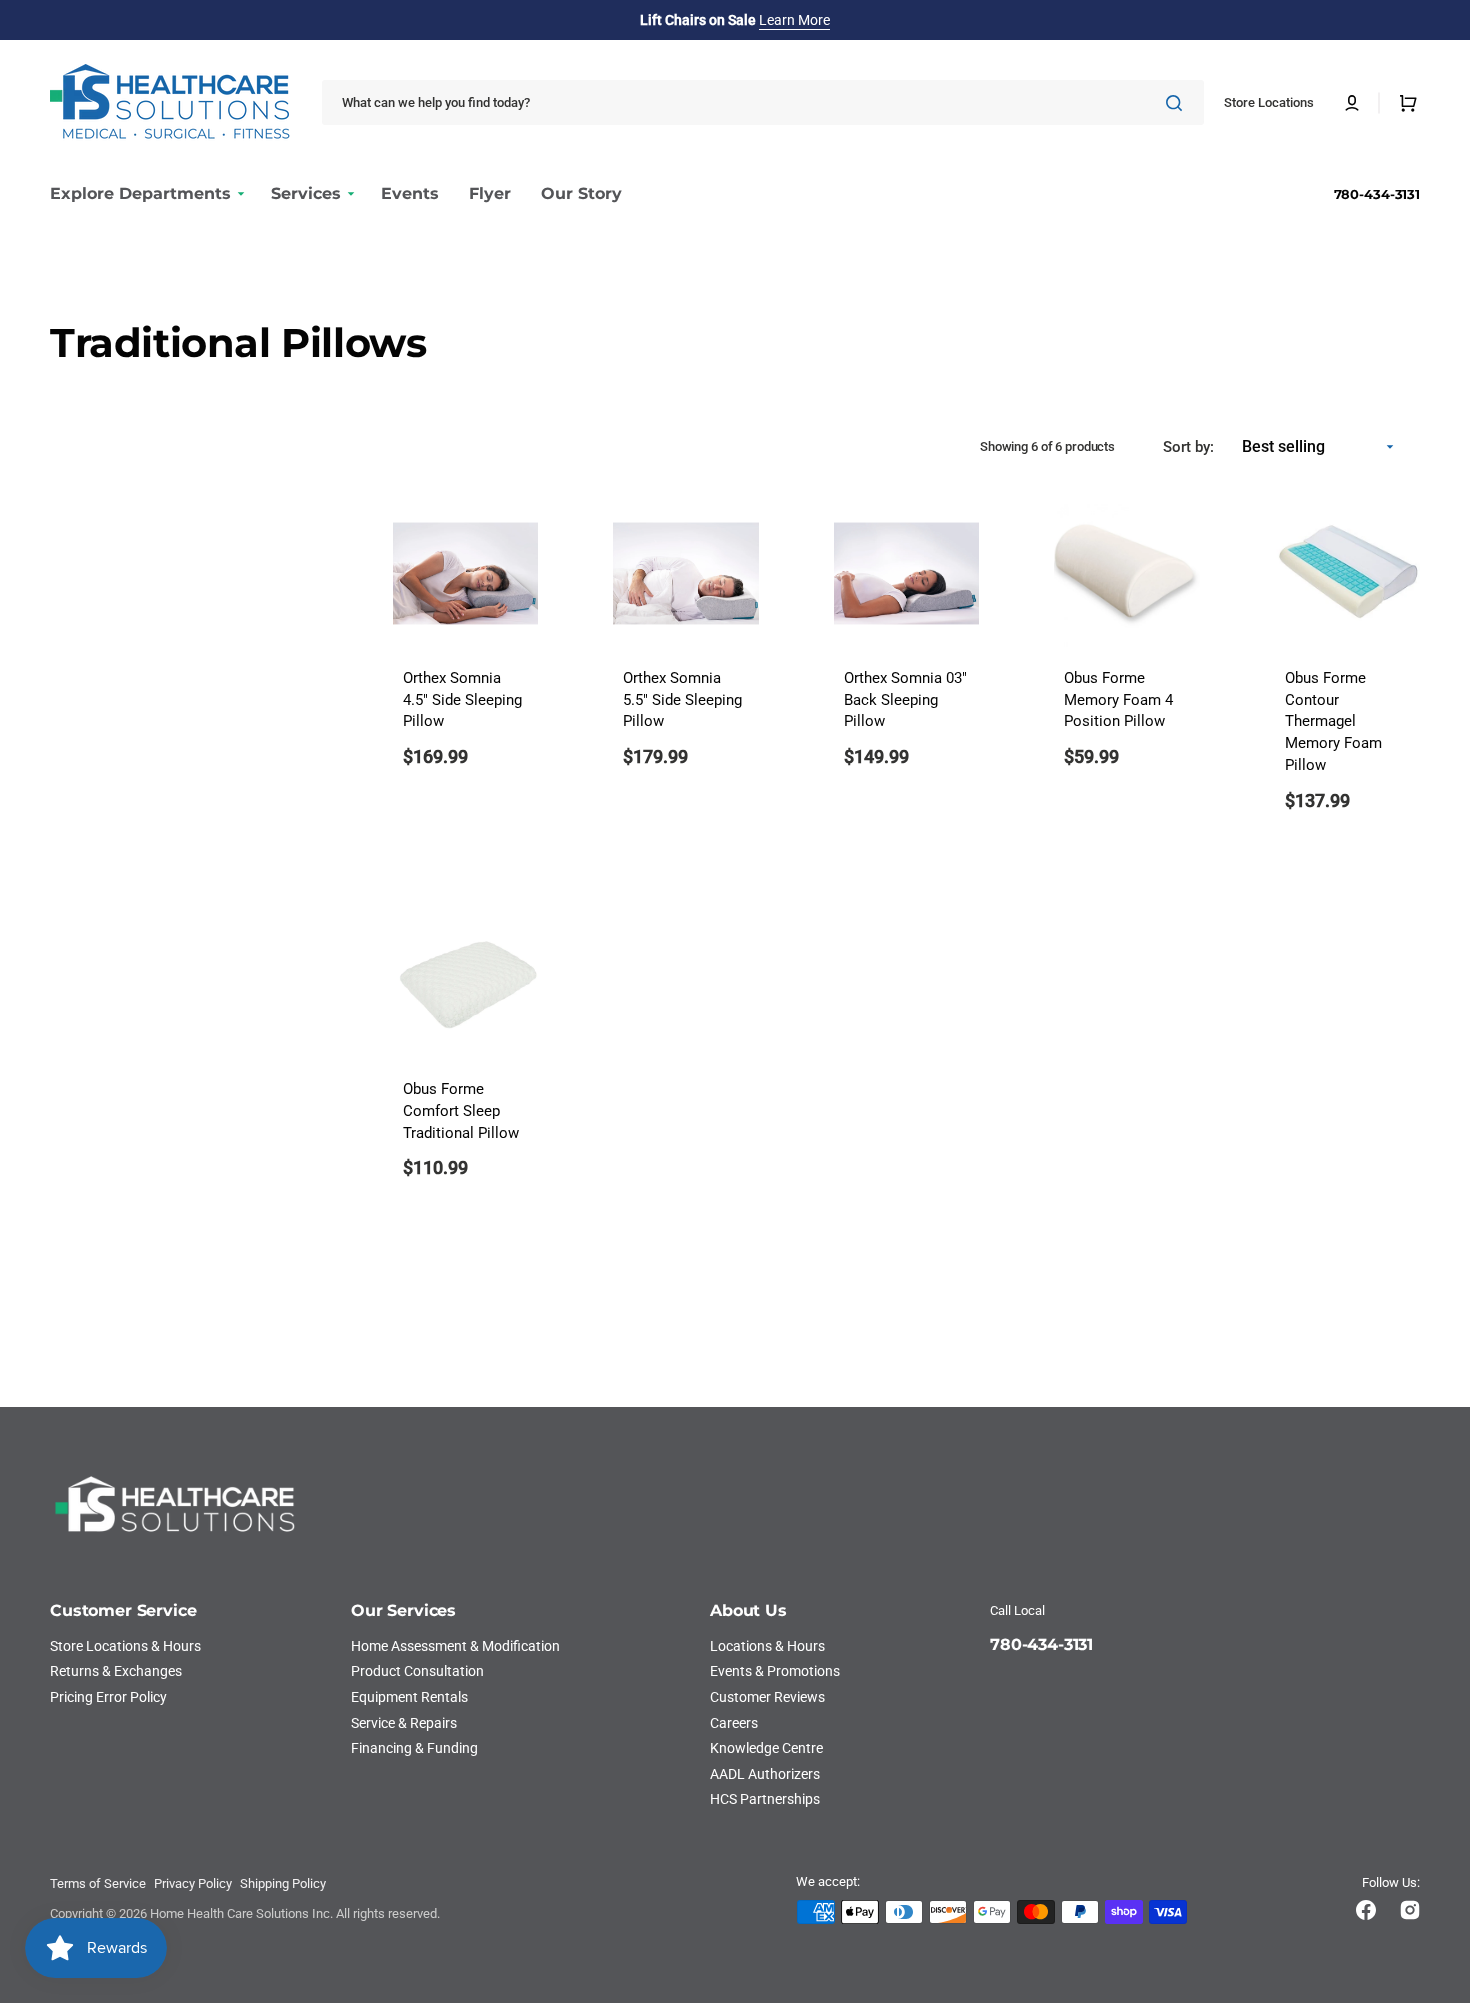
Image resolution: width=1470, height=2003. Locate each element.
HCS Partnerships (765, 1799)
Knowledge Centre (766, 1748)
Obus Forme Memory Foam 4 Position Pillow (1118, 700)
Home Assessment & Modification (455, 1646)
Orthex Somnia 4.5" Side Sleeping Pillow (462, 700)
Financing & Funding (414, 1748)
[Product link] (465, 1059)
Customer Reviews (767, 1697)
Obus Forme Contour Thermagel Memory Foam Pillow (1333, 722)
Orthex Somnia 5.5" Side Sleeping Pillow (682, 700)
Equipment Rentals (409, 1697)
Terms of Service (98, 1883)
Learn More (794, 20)
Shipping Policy (283, 1883)
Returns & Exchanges (116, 1671)
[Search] (1178, 103)
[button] (1352, 103)
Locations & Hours (767, 1646)
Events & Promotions (775, 1671)
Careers (734, 1723)
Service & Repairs (404, 1723)
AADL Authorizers (765, 1774)
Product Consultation (417, 1671)
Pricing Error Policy (108, 1697)
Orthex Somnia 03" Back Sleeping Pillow (905, 700)
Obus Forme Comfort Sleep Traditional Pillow (461, 1111)
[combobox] (763, 102)
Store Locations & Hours (125, 1646)
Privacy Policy (193, 1883)
